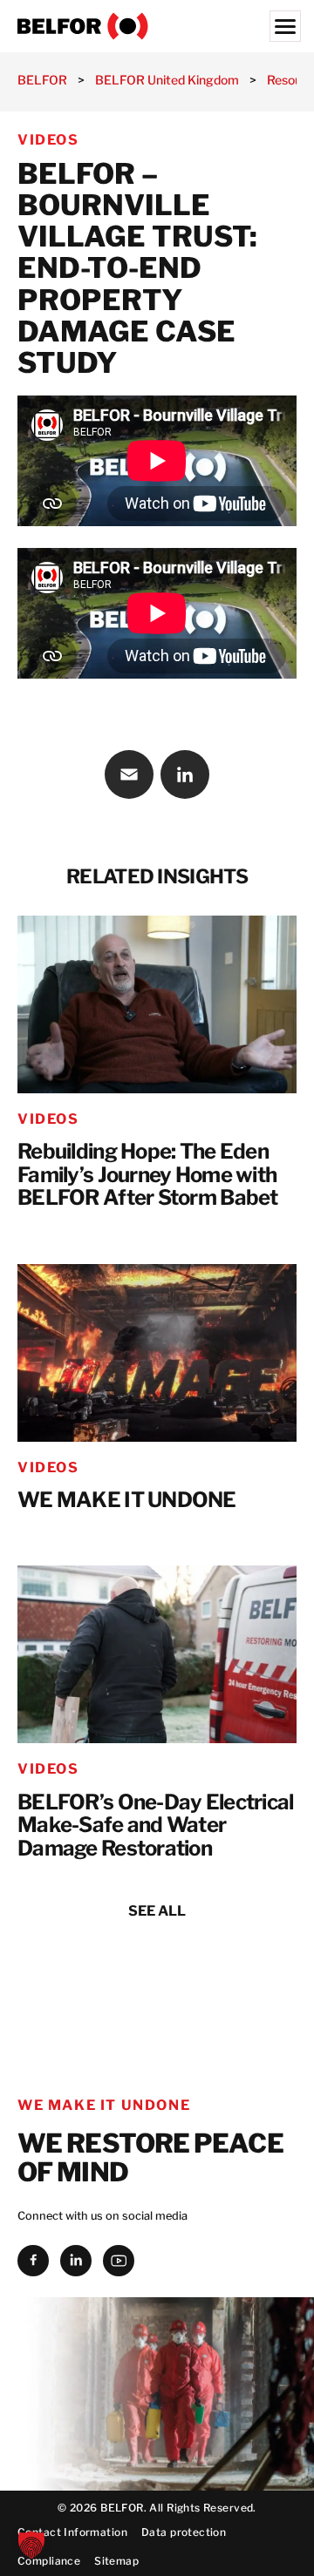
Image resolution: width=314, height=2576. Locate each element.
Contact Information (72, 2532)
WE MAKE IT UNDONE (127, 1501)
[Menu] (285, 26)
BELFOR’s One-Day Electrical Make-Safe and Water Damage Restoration (156, 1826)
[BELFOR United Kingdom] (157, 26)
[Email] (129, 774)
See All (157, 1911)
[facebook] (33, 2261)
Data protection (184, 2532)
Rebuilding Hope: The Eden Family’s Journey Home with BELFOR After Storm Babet (148, 1175)
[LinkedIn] (185, 774)
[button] (31, 2545)
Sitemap (116, 2561)
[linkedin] (76, 2261)
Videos (48, 140)
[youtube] (119, 2261)
